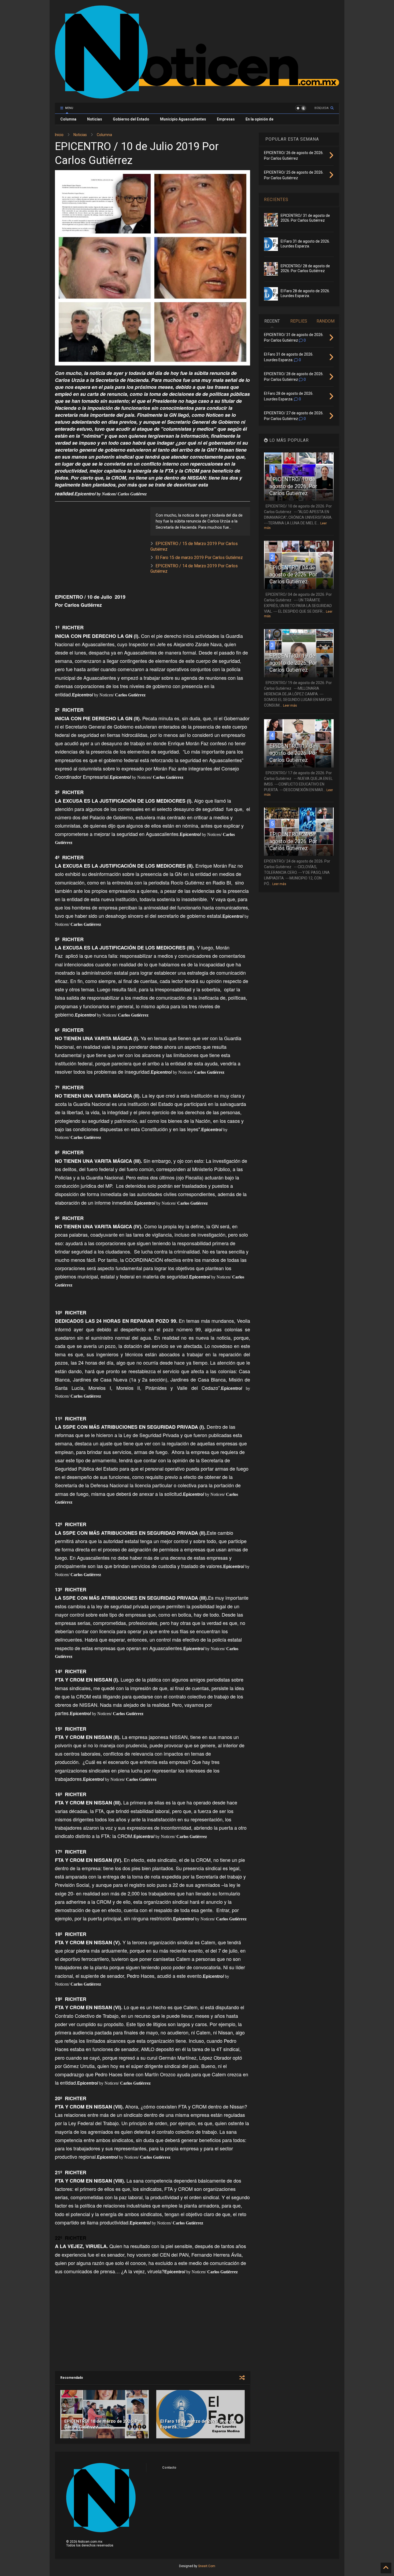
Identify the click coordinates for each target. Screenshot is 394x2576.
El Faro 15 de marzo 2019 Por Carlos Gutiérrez (199, 558)
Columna (68, 119)
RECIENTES (276, 200)
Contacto (169, 2468)
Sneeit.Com (207, 2566)
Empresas (226, 119)
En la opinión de (259, 119)
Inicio (59, 135)
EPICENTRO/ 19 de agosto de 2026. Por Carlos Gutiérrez (293, 663)
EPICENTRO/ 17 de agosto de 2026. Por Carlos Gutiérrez (293, 753)
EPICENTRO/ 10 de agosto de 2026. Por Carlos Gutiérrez (293, 486)
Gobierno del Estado (131, 119)
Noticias (95, 119)
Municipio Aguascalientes (183, 119)
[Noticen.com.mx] (197, 96)
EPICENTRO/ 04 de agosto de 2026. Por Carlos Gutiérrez (293, 575)
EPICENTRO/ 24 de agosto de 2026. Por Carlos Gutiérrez (293, 841)
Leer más (290, 706)
